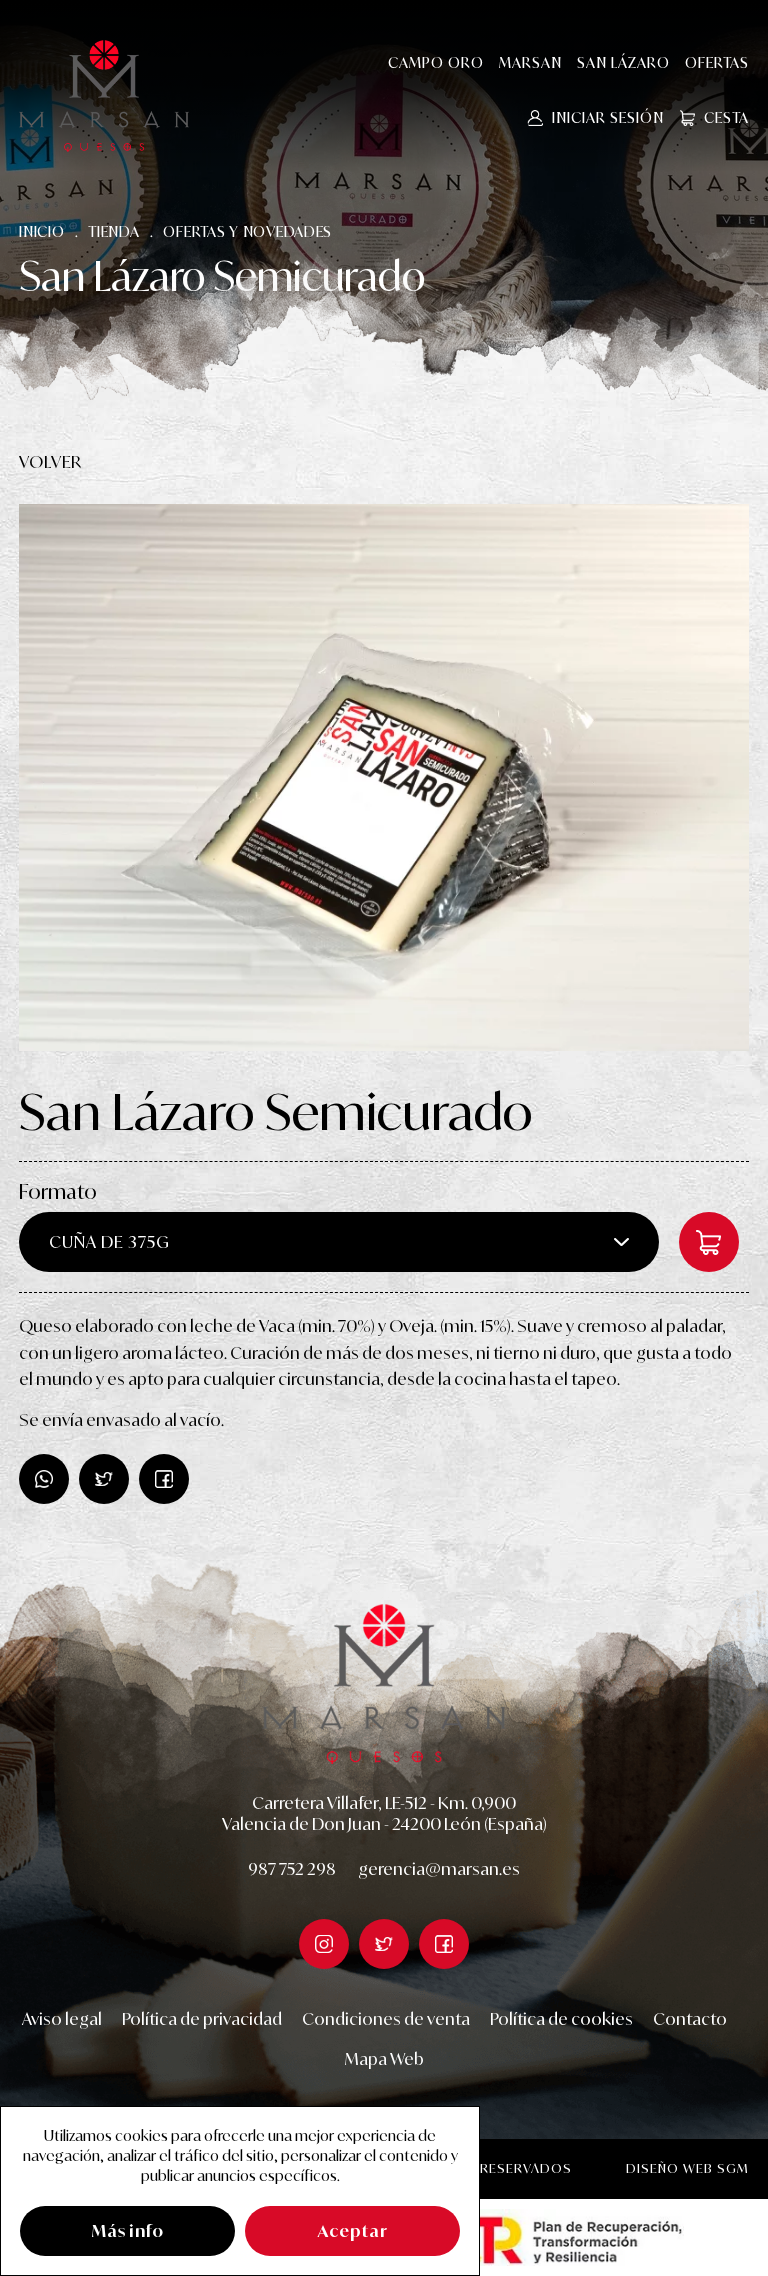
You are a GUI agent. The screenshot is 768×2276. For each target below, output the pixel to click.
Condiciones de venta (386, 2019)
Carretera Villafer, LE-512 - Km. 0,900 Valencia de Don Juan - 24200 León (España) (384, 1814)
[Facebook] (104, 1479)
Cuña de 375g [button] (109, 1242)
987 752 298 (292, 1869)
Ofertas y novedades (247, 231)
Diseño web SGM (687, 2168)
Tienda (113, 231)
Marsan (530, 62)
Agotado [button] (709, 1242)
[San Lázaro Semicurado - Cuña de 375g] (384, 777)
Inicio (41, 231)
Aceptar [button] (353, 2231)
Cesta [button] (726, 117)
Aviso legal (62, 2019)
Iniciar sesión (608, 117)
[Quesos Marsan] (104, 96)
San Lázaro (623, 62)
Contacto (690, 2019)
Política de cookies (561, 2019)
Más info (127, 2231)
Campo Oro (436, 62)
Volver (50, 462)
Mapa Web (384, 2059)
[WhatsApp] (44, 1479)
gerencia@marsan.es (439, 1869)
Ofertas (717, 62)
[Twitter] (164, 1479)
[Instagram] (324, 1944)
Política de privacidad (202, 2019)
